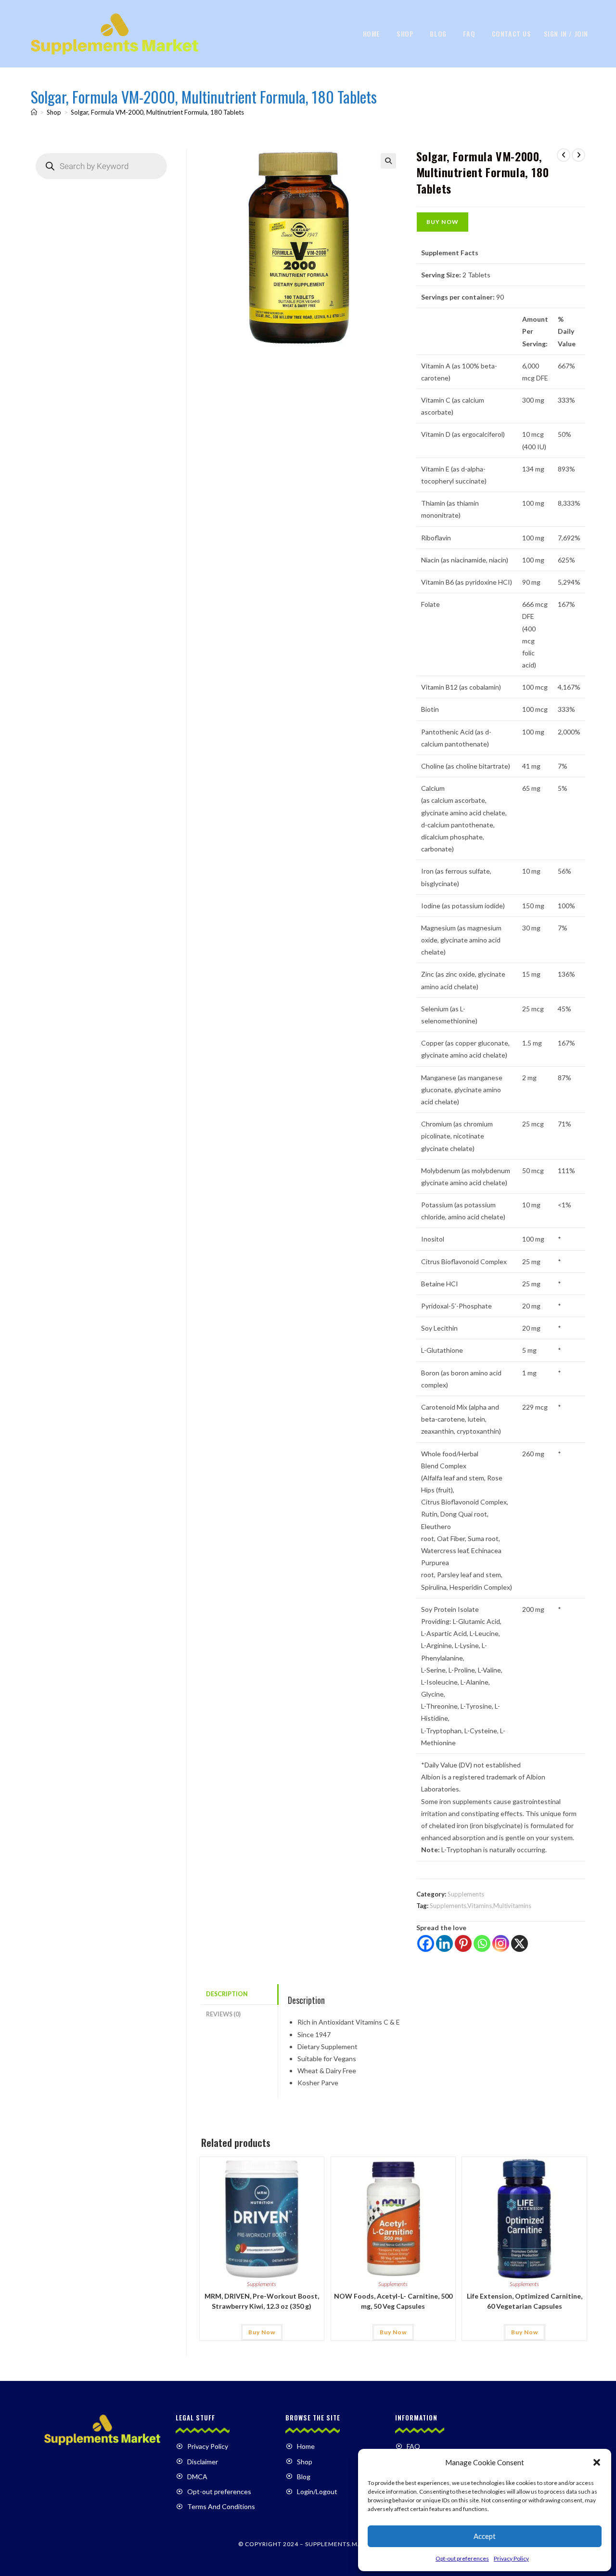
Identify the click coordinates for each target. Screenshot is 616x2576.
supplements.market (341, 2544)
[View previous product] (564, 155)
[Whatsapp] (482, 1943)
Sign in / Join (566, 33)
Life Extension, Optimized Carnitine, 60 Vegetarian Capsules (525, 2301)
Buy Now (443, 222)
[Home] (34, 112)
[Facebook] (426, 1943)
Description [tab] (227, 1994)
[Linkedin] (444, 1943)
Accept (485, 2536)
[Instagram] (501, 1943)
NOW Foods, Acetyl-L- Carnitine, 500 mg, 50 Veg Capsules (393, 2301)
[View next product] (578, 155)
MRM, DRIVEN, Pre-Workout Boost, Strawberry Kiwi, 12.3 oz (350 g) (262, 2301)
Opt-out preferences (462, 2558)
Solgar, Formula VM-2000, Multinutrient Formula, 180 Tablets (157, 112)
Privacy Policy (511, 2558)
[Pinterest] (463, 1943)
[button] (597, 2462)
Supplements (466, 1894)
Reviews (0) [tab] (223, 2014)
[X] (520, 1943)
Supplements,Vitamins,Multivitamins (481, 1906)
